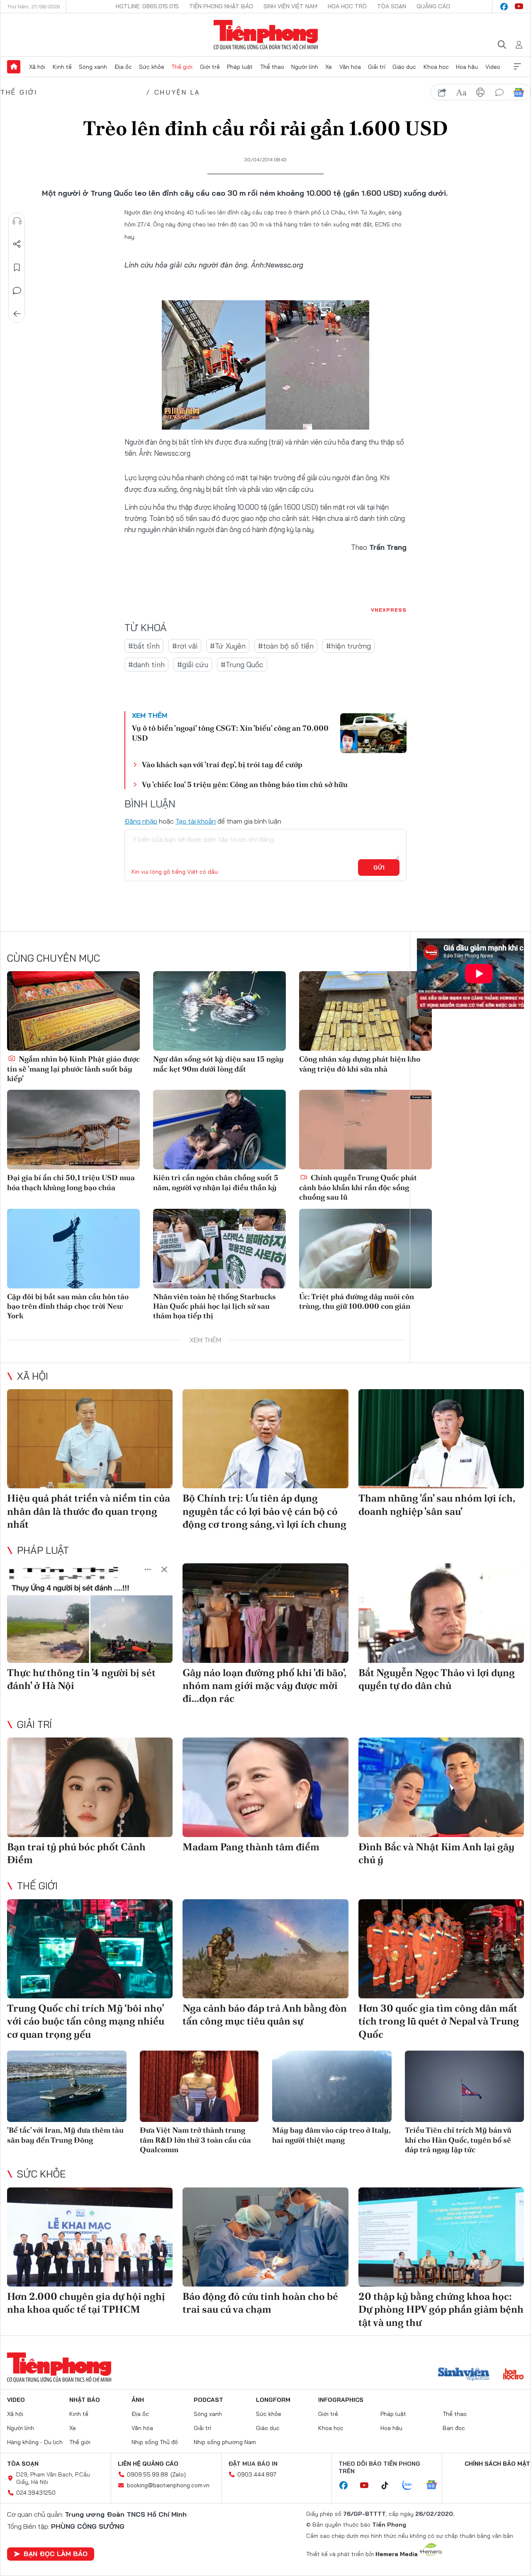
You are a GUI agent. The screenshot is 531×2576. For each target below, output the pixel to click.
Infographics (341, 2400)
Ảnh (138, 2400)
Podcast (208, 2400)
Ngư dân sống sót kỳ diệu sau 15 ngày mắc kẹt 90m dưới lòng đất (218, 1064)
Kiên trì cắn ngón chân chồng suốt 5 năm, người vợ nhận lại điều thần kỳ (216, 1182)
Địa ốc (123, 67)
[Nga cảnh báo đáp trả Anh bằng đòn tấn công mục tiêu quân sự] (265, 1949)
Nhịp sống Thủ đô (155, 2442)
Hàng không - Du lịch (35, 2442)
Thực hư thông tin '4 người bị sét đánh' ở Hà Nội (81, 1679)
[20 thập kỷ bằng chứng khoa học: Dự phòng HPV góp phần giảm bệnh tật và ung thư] (441, 2237)
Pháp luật (240, 67)
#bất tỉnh (144, 646)
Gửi (379, 868)
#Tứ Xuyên (228, 646)
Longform (273, 2400)
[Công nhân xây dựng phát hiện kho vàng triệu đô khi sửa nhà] (365, 1011)
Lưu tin (17, 267)
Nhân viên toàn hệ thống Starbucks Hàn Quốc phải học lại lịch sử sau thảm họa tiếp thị (214, 1306)
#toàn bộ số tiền (286, 646)
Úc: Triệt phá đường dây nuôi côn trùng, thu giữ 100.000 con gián (357, 1301)
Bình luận (17, 291)
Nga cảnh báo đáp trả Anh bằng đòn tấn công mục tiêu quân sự (265, 2015)
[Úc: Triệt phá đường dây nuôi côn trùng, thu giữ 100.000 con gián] (365, 1249)
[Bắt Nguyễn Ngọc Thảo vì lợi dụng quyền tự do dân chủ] (441, 1613)
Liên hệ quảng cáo (148, 2464)
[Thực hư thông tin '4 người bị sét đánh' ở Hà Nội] (90, 1613)
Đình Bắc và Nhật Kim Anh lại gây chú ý (436, 1853)
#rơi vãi (185, 646)
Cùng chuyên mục (54, 958)
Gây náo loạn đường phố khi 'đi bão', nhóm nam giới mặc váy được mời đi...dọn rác (264, 1685)
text (461, 92)
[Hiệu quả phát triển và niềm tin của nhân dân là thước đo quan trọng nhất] (90, 1439)
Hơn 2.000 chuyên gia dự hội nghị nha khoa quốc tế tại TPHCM (86, 2303)
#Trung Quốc (242, 665)
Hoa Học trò (347, 6)
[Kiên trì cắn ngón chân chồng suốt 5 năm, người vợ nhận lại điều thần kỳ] (219, 1130)
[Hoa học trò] (513, 2375)
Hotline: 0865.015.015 (147, 6)
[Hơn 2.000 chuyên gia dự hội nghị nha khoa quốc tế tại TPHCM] (90, 2237)
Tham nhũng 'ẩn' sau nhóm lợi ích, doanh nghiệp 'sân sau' (437, 1504)
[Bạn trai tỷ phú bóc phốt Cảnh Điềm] (90, 1787)
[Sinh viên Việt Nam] (464, 2375)
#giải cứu (193, 665)
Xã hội (37, 67)
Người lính (305, 67)
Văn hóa (350, 67)
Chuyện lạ (177, 92)
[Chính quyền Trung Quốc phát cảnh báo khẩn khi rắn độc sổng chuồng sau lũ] (365, 1130)
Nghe (17, 221)
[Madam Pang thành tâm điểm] (265, 1787)
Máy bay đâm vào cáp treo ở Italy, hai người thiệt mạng (331, 2135)
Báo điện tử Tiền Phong (266, 35)
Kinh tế (62, 67)
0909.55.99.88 (147, 2474)
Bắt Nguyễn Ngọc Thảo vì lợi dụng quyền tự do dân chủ (437, 1679)
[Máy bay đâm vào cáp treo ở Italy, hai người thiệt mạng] (332, 2086)
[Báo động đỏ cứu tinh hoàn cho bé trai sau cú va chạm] (265, 2237)
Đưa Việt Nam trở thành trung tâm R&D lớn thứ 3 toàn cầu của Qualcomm (195, 2140)
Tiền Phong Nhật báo (221, 6)
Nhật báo (85, 2400)
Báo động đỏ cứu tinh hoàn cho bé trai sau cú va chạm (260, 2303)
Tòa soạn (392, 6)
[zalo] (412, 2486)
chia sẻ (442, 92)
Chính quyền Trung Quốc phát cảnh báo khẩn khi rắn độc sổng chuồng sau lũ (358, 1187)
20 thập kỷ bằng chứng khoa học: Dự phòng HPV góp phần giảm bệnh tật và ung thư (441, 2309)
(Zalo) (178, 2474)
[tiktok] (389, 2486)
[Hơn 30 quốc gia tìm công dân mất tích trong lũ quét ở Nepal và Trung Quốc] (441, 1949)
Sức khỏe (152, 67)
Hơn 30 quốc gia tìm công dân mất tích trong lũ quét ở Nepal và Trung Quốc (439, 2021)
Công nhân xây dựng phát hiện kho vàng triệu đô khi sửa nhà (360, 1064)
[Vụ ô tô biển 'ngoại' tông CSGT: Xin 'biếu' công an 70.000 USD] (373, 733)
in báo (480, 92)
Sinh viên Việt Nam (290, 6)
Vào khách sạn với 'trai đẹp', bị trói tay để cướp (222, 764)
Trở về (17, 314)
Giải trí (377, 67)
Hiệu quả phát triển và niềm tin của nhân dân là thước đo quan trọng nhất (89, 1511)
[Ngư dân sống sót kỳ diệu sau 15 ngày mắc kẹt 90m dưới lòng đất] (219, 1011)
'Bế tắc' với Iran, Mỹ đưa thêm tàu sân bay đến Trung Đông (65, 2135)
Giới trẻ (210, 67)
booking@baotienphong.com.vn (168, 2485)
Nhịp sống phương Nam (225, 2442)
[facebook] (504, 7)
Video (493, 67)
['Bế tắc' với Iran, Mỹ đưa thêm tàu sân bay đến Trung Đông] (67, 2086)
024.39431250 (36, 2493)
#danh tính (146, 665)
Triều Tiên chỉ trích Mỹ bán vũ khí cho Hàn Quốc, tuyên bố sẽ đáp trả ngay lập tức (458, 2140)
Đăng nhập (141, 821)
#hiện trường (348, 646)
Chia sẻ (17, 244)
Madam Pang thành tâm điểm (251, 1847)
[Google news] (436, 2486)
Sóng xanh (93, 67)
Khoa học (436, 67)
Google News (519, 92)
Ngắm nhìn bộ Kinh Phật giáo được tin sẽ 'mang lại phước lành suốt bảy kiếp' (73, 1069)
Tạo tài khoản (196, 821)
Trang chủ (14, 67)
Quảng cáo (433, 6)
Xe (329, 67)
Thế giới (182, 67)
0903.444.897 (257, 2474)
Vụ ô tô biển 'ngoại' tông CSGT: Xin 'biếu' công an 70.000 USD (230, 733)
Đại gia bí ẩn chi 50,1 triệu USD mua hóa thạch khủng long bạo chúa (71, 1182)
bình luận (499, 92)
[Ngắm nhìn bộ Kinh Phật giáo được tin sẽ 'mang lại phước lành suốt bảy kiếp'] (73, 1011)
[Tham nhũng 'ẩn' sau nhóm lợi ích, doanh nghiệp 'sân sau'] (441, 1439)
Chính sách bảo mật (497, 2464)
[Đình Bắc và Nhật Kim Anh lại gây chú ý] (441, 1787)
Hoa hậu (467, 67)
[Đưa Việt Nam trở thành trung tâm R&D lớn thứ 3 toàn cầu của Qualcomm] (200, 2086)
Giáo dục (404, 67)
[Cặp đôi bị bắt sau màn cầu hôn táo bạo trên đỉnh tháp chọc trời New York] (73, 1249)
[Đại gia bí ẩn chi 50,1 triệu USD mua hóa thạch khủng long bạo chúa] (73, 1130)
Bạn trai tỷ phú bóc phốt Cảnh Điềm (76, 1853)
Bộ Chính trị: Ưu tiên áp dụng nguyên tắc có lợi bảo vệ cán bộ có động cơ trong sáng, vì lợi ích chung (264, 1511)
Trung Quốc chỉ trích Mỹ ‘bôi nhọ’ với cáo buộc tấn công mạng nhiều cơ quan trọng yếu (86, 2021)
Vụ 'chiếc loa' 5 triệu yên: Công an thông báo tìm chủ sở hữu (245, 784)
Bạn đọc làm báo (56, 2554)
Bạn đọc (454, 2428)
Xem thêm (517, 67)
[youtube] (519, 7)
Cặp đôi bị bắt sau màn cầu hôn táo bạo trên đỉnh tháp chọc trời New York (68, 1306)
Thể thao (272, 67)
